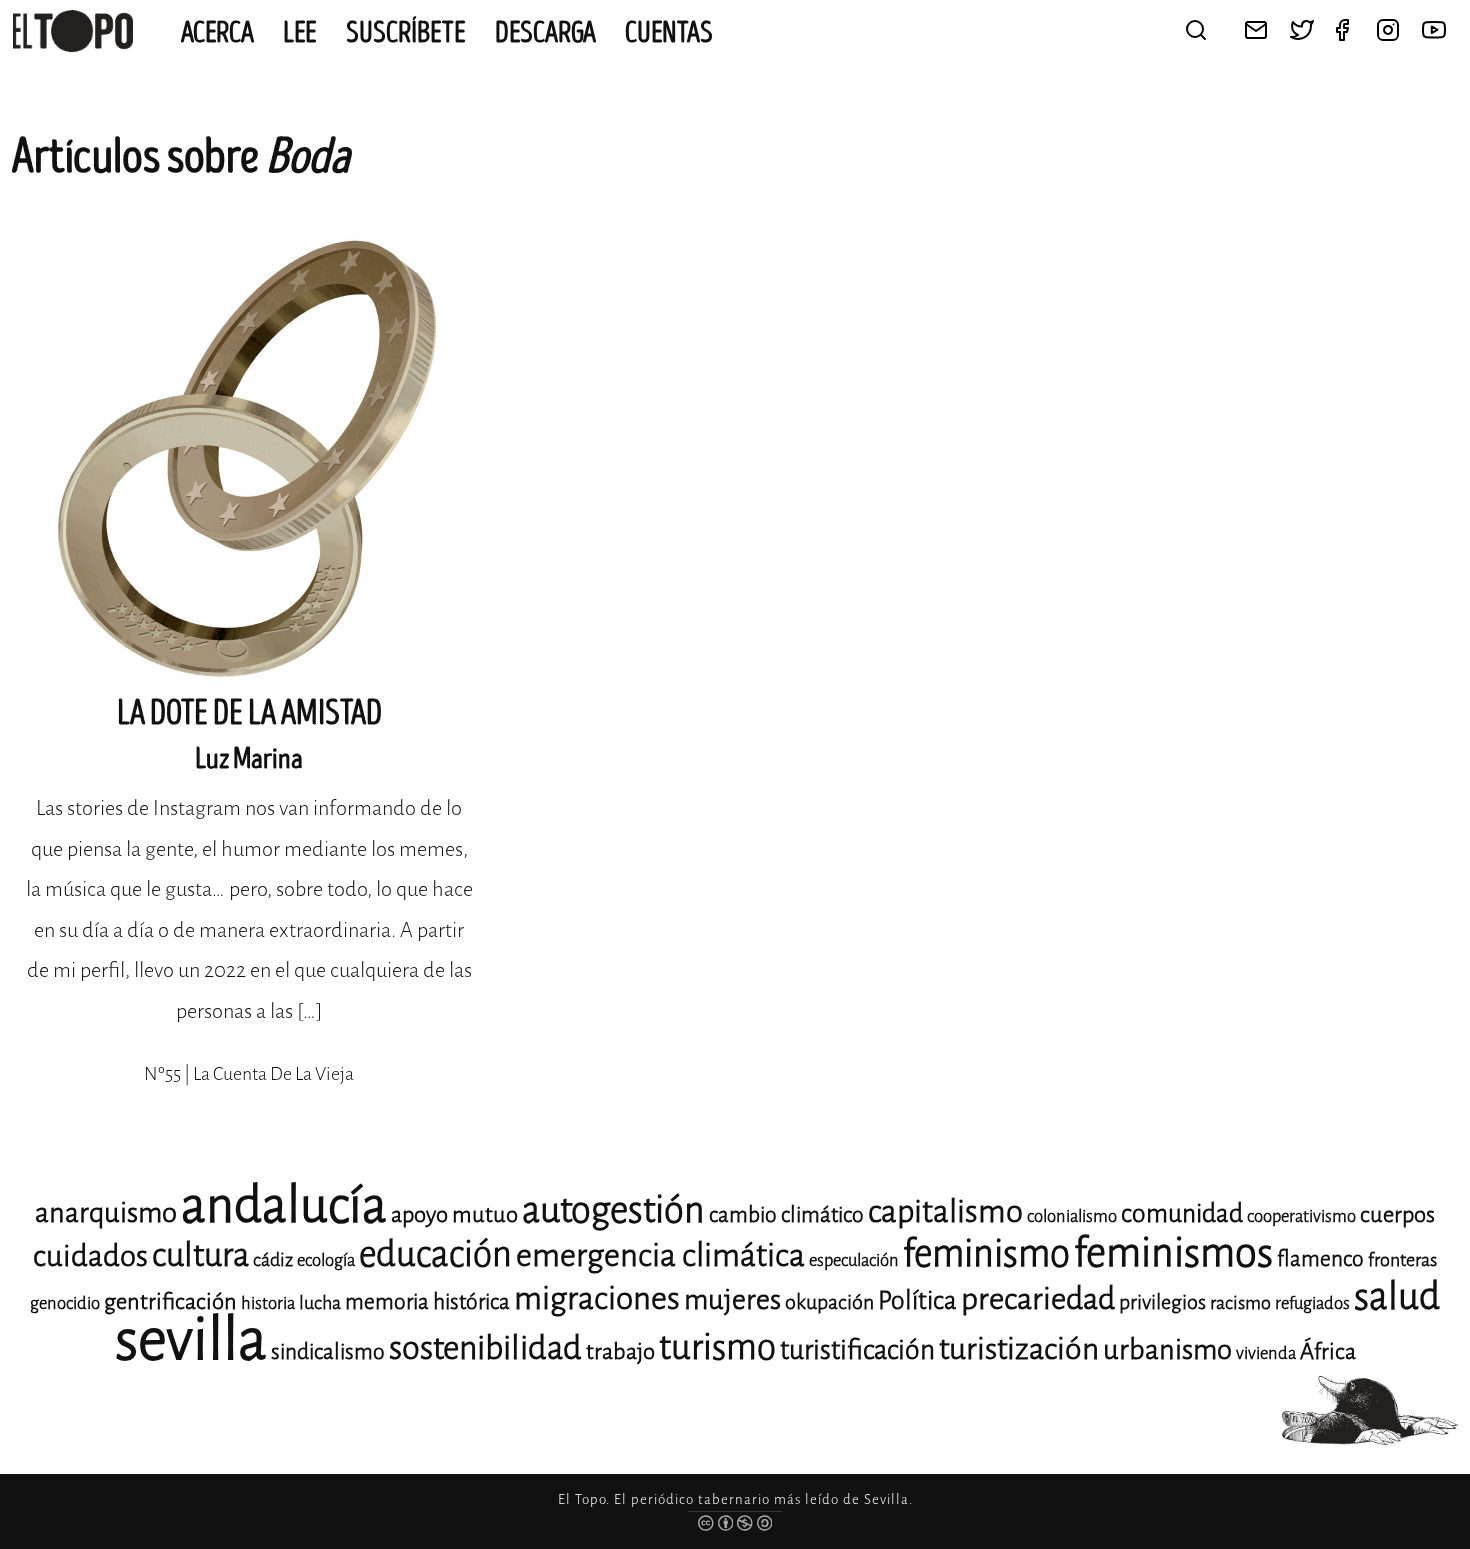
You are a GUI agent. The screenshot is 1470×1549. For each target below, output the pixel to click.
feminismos (1173, 1252)
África (1328, 1351)
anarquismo (106, 1212)
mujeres (732, 1299)
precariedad (1038, 1299)
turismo (717, 1347)
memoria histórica (427, 1302)
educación (435, 1254)
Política (917, 1300)
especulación (854, 1260)
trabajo (620, 1351)
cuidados (90, 1256)
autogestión (613, 1210)
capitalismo (945, 1211)
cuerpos (1397, 1214)
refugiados (1312, 1303)
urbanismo (1167, 1349)
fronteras (1402, 1260)
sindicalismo (328, 1352)
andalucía (284, 1205)
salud (1397, 1296)
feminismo (986, 1253)
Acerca (217, 33)
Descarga (545, 33)
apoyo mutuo (454, 1214)
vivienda (1266, 1353)
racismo (1240, 1303)
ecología (326, 1260)
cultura (200, 1255)
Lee (300, 33)
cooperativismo (1301, 1216)
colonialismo (1072, 1216)
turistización (1019, 1349)
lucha (320, 1303)
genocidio (65, 1303)
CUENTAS (669, 33)
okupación (829, 1302)
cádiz (273, 1260)
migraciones (597, 1298)
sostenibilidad (485, 1348)
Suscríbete (406, 33)
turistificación (857, 1350)
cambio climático (786, 1215)
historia (268, 1303)
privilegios (1162, 1302)
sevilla (191, 1339)
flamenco (1320, 1259)
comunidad (1182, 1213)
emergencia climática (660, 1255)
